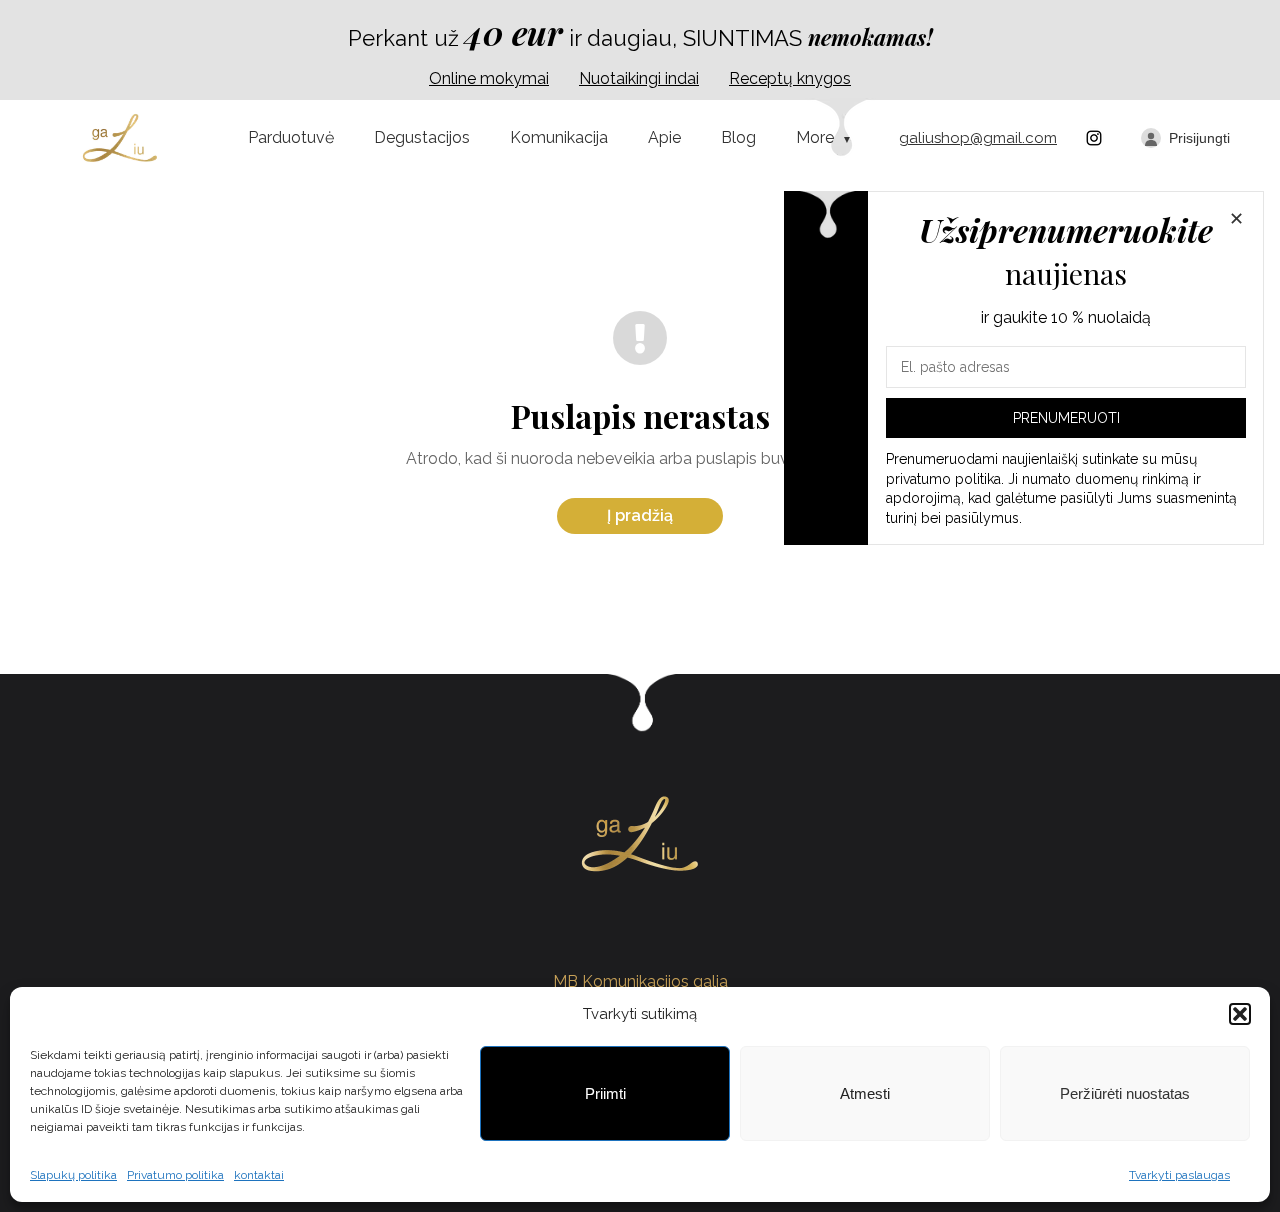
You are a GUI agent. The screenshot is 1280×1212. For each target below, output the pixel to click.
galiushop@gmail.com (978, 138)
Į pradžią (640, 515)
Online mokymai (489, 78)
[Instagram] (1094, 138)
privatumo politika (943, 479)
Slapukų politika (73, 1175)
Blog (738, 137)
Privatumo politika (175, 1175)
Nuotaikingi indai (639, 78)
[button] (1240, 1014)
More (815, 137)
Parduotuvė (291, 137)
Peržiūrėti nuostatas (1125, 1093)
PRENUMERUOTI (1066, 418)
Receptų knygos (790, 78)
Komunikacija (559, 137)
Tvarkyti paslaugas (1179, 1175)
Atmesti (865, 1093)
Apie (664, 137)
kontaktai (259, 1175)
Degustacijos (422, 137)
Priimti (605, 1093)
